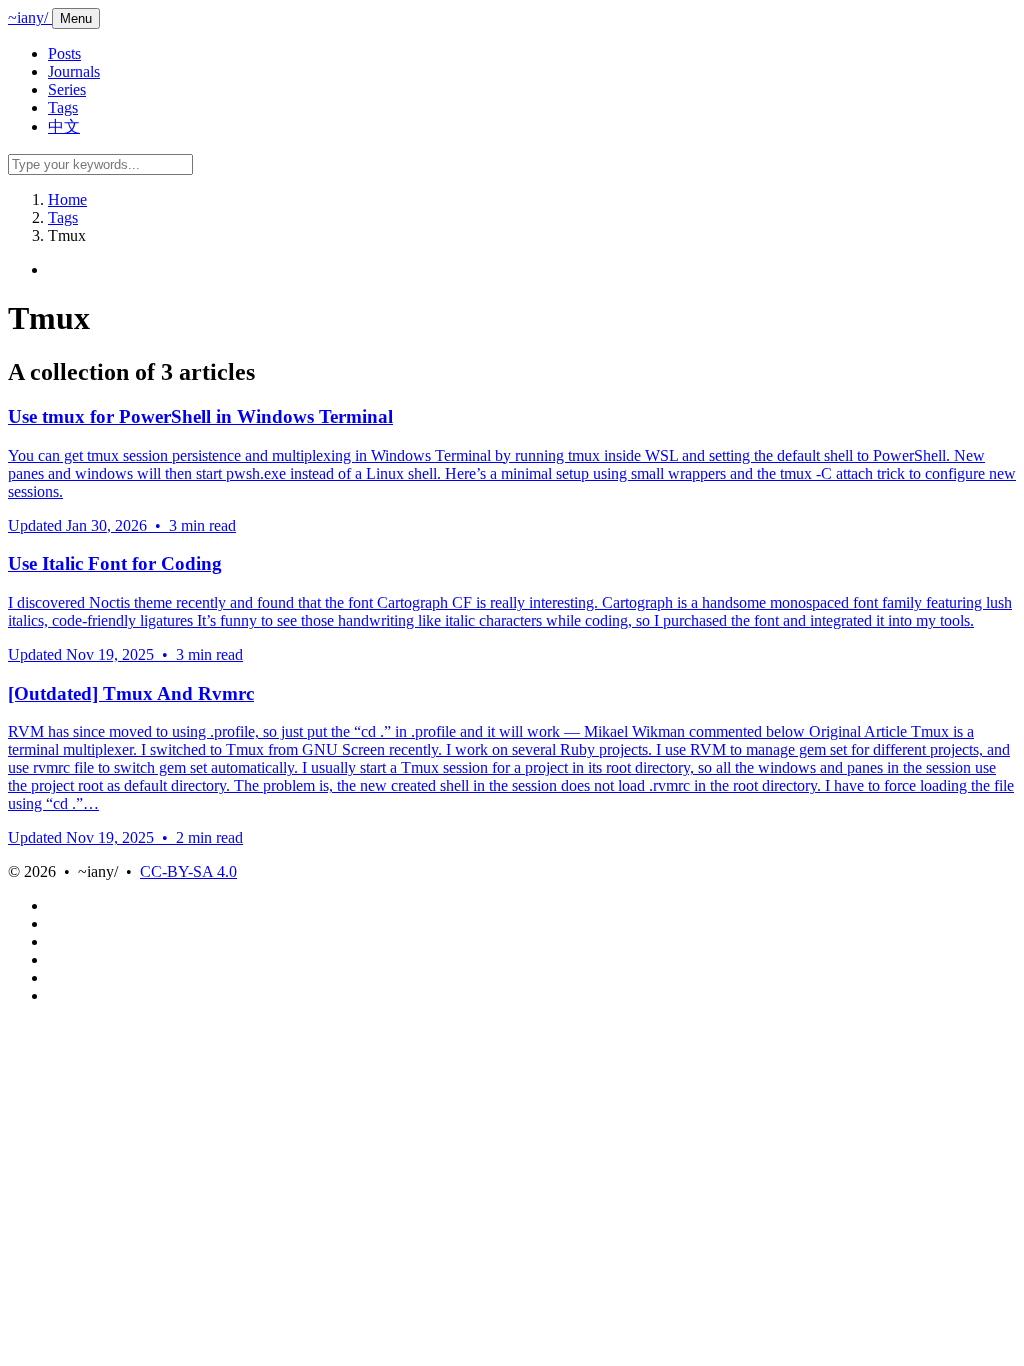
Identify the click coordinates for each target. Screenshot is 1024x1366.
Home (67, 199)
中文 (64, 126)
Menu (76, 18)
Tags (63, 107)
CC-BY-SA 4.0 (188, 871)
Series (67, 89)
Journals (74, 71)
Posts (64, 53)
